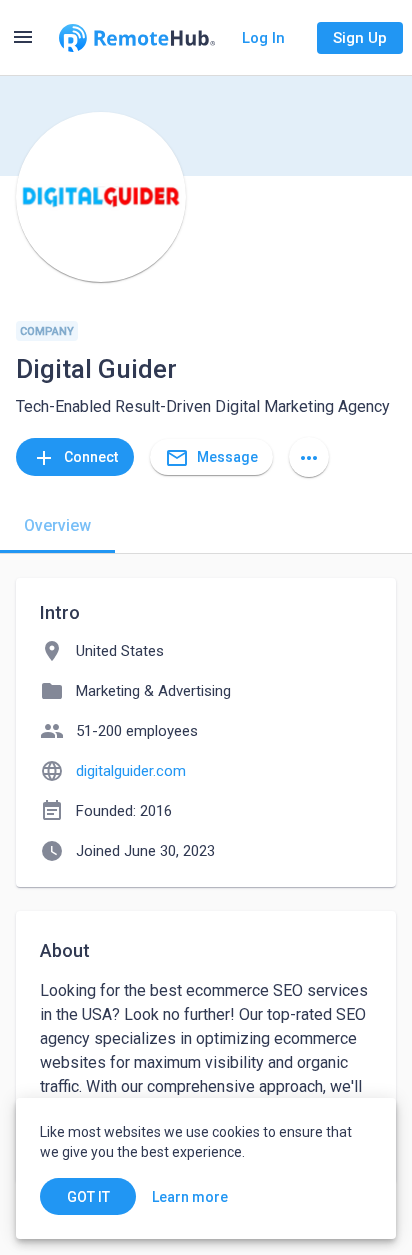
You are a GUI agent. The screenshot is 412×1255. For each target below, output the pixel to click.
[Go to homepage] (137, 38)
